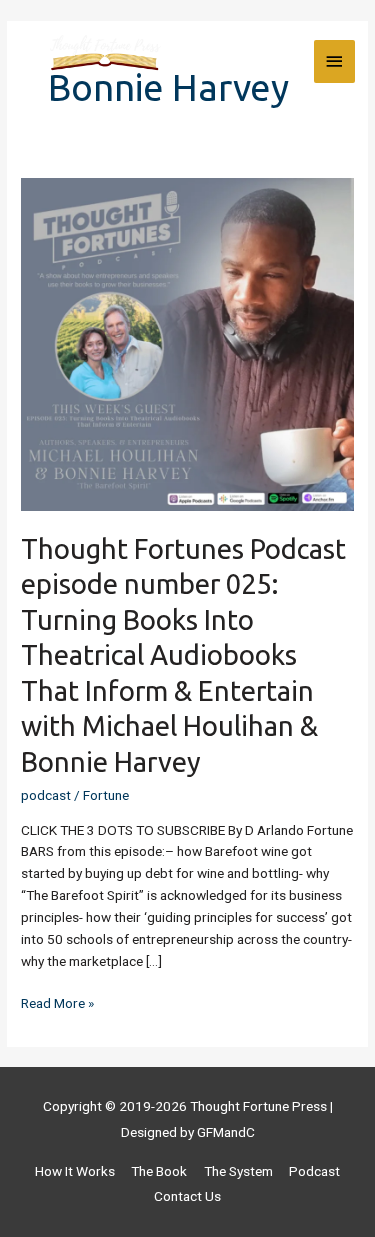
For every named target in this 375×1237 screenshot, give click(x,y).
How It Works (75, 1171)
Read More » (57, 1002)
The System (238, 1171)
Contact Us (187, 1196)
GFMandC (226, 1132)
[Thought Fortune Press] (105, 62)
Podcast (314, 1171)
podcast (46, 795)
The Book (159, 1171)
